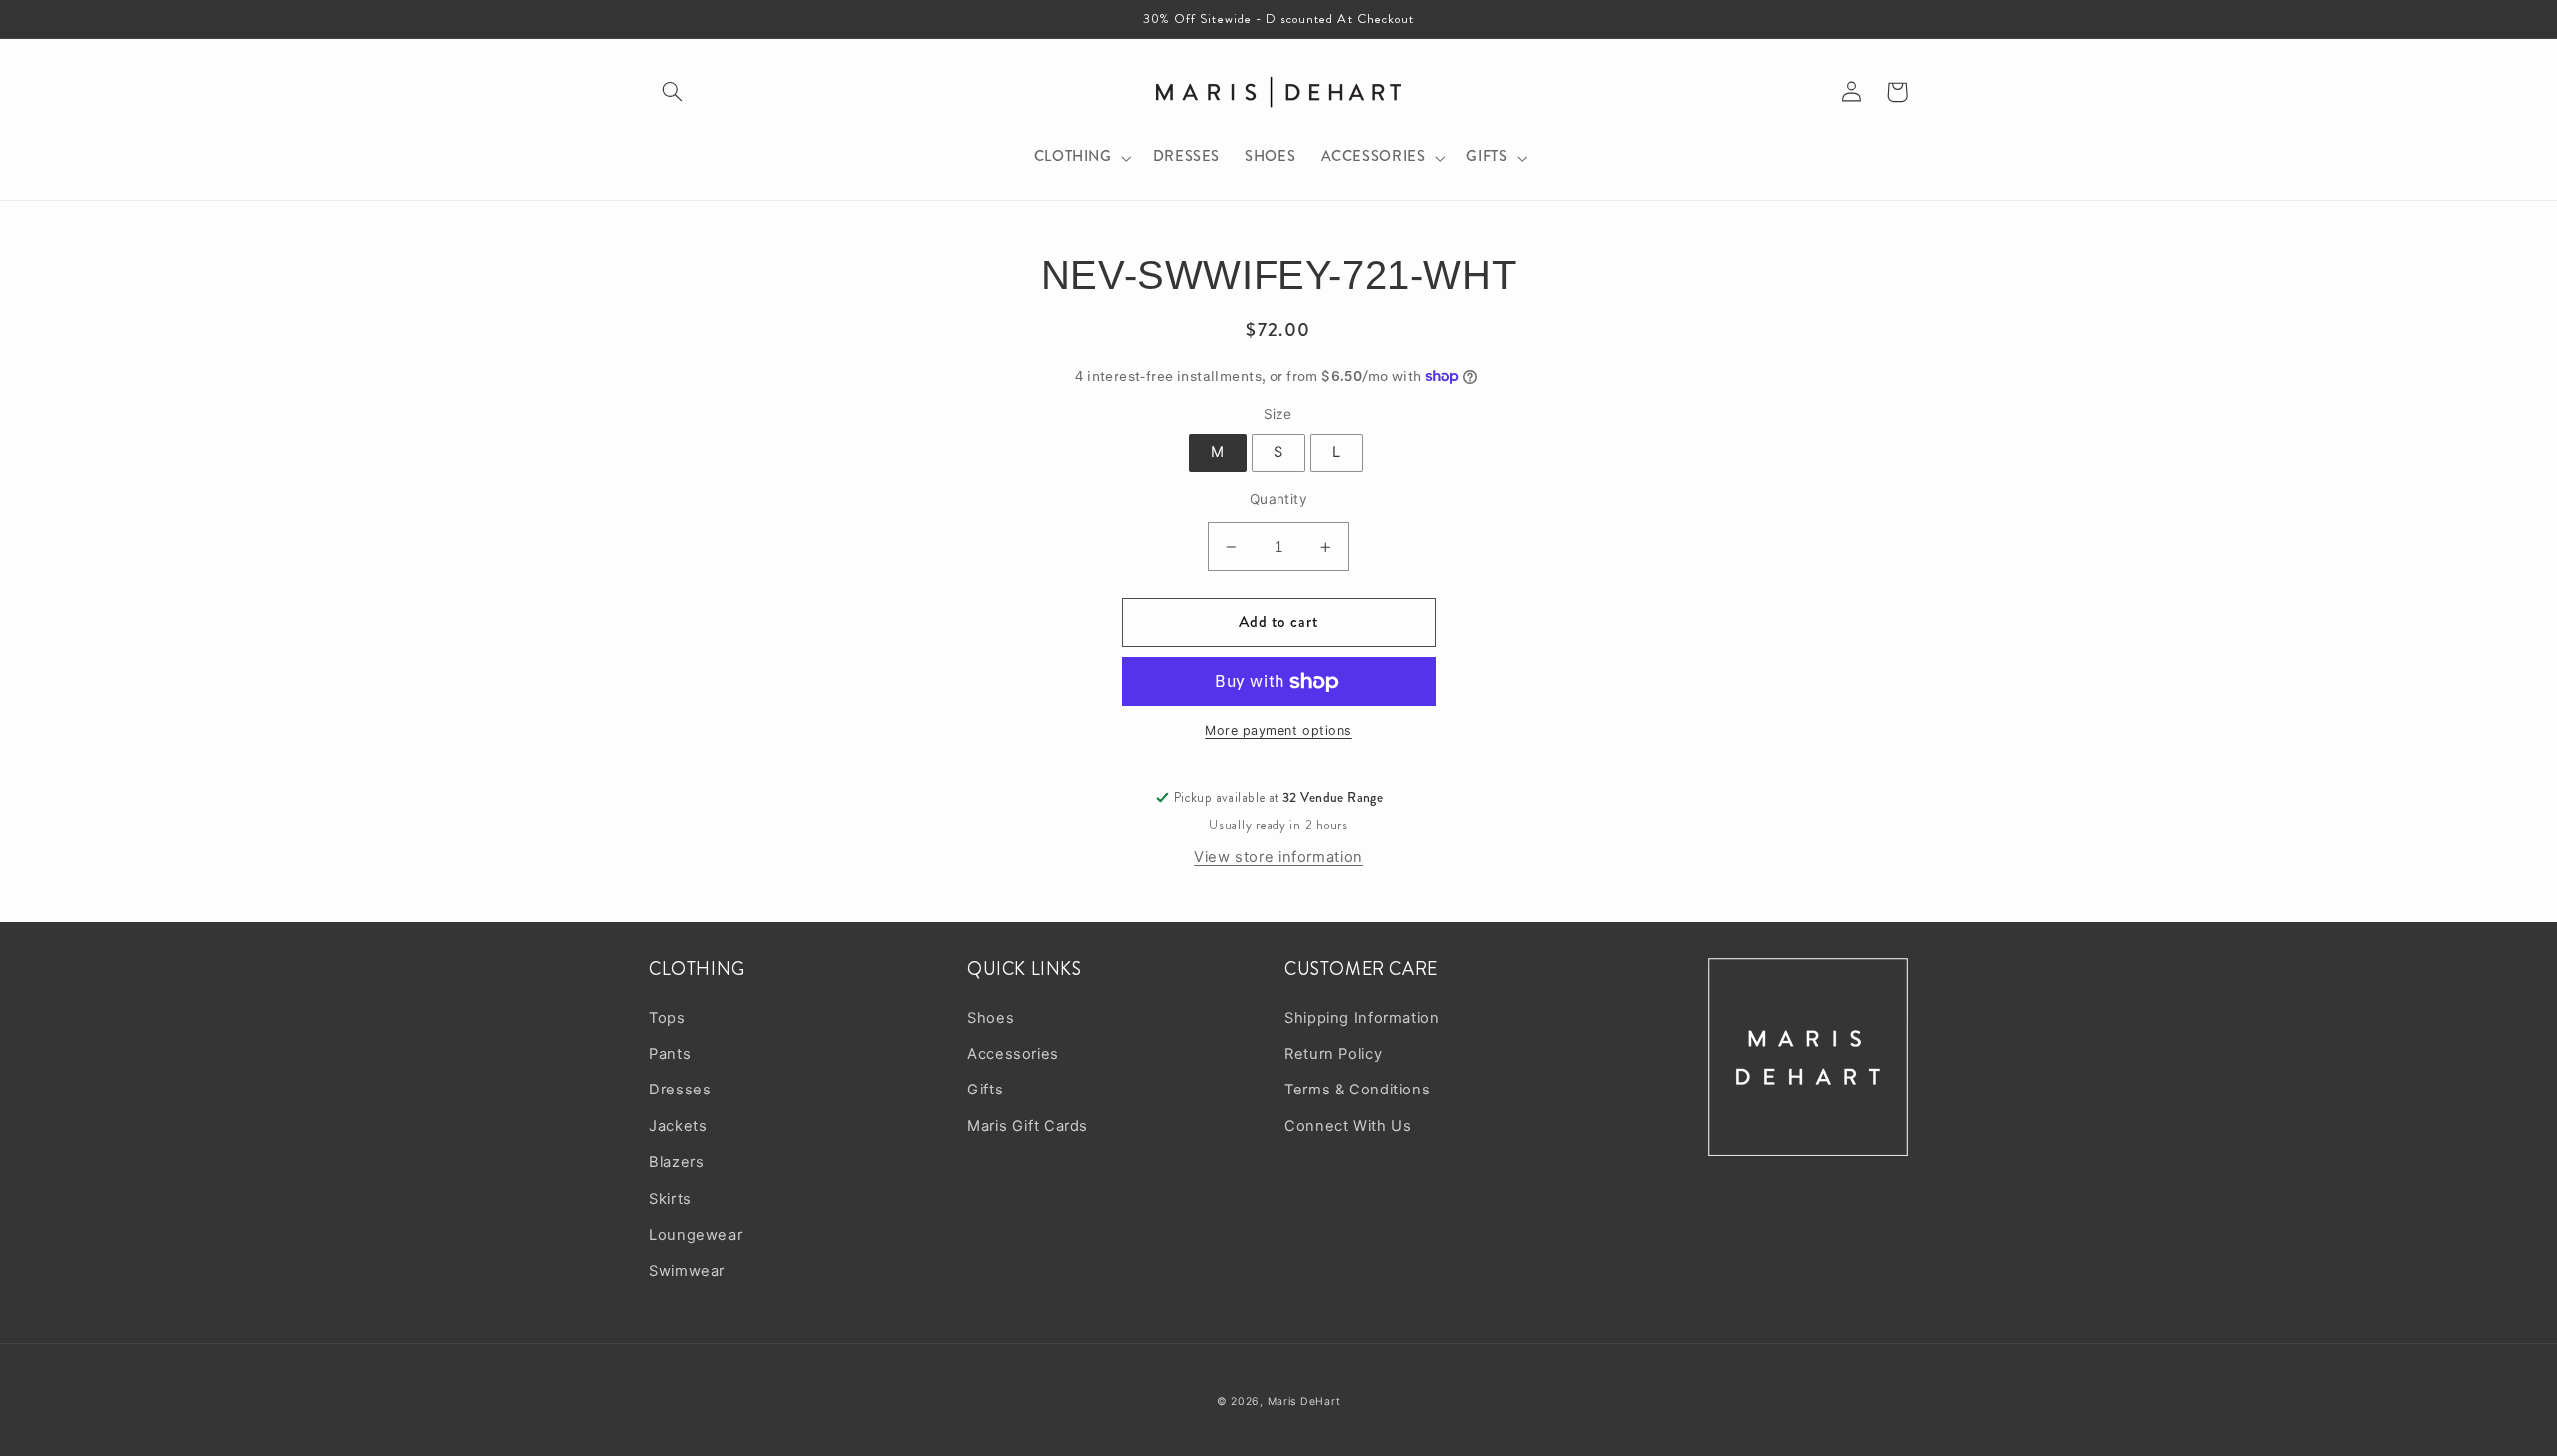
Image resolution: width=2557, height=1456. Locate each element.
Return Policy (1333, 1054)
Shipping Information (1362, 1018)
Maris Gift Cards (1027, 1126)
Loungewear (696, 1235)
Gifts (985, 1090)
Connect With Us (1348, 1126)
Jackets (678, 1126)
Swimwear (687, 1271)
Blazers (677, 1162)
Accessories (1013, 1054)
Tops (668, 1018)
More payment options (1278, 730)
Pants (670, 1054)
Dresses (680, 1090)
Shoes (990, 1018)
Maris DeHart (1304, 1402)
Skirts (671, 1199)
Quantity (1278, 499)
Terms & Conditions (1357, 1090)
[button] (672, 92)
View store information (1278, 857)
